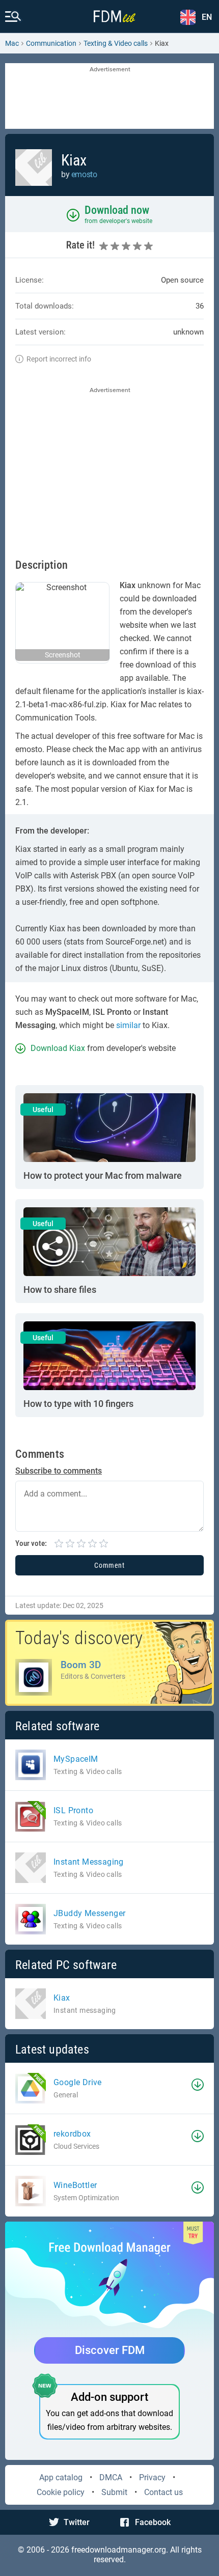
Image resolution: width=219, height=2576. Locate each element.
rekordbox (72, 2134)
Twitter (77, 2522)
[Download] (198, 2085)
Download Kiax (58, 1048)
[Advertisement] (109, 97)
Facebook (153, 2522)
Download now (117, 210)
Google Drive (78, 2082)
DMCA (111, 2477)
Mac (12, 43)
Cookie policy (61, 2492)
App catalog (61, 2477)
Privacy (152, 2477)
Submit (114, 2492)
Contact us (163, 2492)
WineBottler (75, 2185)
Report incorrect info (59, 359)
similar (128, 1025)
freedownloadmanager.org (119, 2550)
